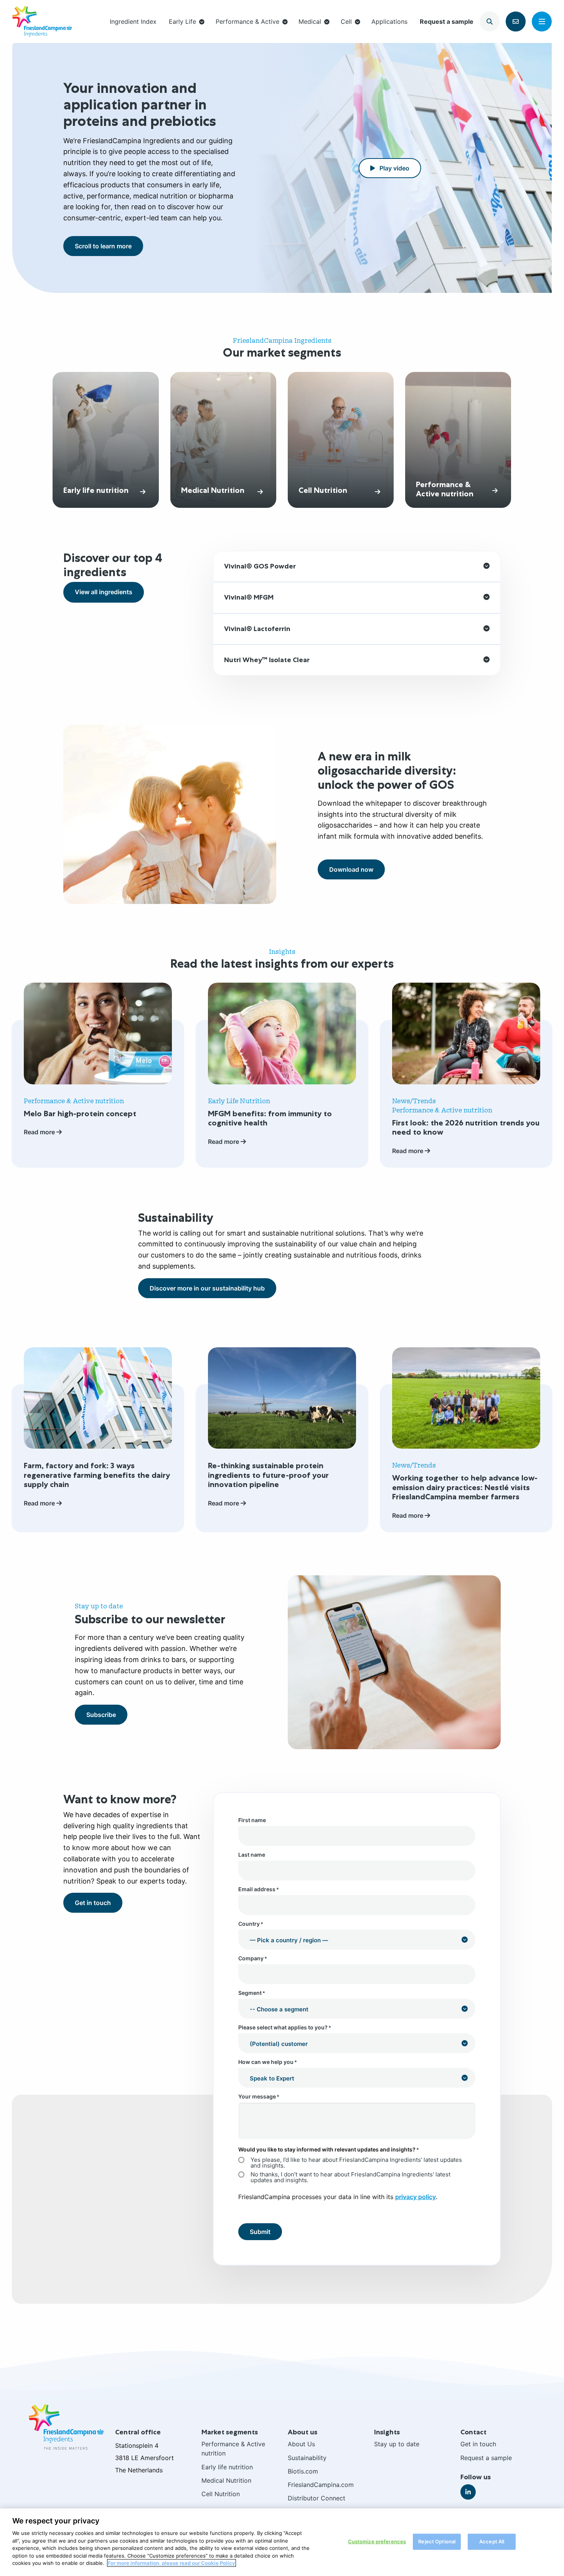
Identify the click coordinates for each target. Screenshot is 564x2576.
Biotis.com (303, 2471)
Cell (346, 21)
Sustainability (307, 2458)
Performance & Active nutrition (233, 2449)
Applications (389, 21)
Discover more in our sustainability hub (207, 1288)
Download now (351, 869)
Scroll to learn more (103, 246)
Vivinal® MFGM (249, 597)
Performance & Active (247, 21)
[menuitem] (133, 21)
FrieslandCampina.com (321, 2485)
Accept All (492, 2541)
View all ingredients (104, 592)
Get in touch (93, 1903)
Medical (310, 21)
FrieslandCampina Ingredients (42, 21)
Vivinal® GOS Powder (260, 566)
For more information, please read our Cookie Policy (172, 2563)
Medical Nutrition (226, 2480)
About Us (301, 2444)
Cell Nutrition (221, 2494)
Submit (260, 2232)
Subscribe (101, 1715)
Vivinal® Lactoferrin (257, 629)
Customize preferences (377, 2541)
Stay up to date (397, 2444)
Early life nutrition (227, 2467)
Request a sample (447, 21)
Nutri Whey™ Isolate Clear (267, 660)
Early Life (182, 21)
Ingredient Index (133, 21)
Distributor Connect (317, 2498)
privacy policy (416, 2197)
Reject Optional (437, 2541)
